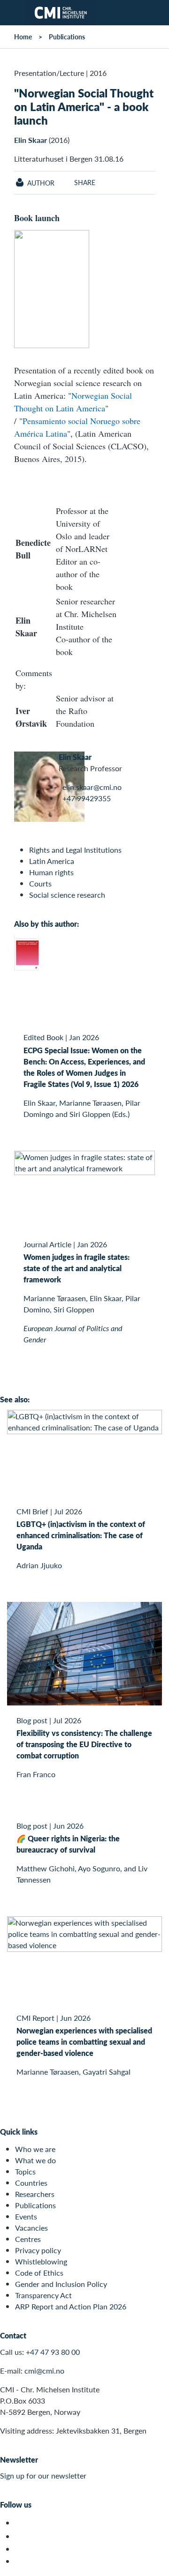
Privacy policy (38, 2250)
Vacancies (31, 2228)
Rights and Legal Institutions (75, 850)
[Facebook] (20, 2536)
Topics (25, 2171)
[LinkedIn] (20, 2561)
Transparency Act (43, 2295)
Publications (67, 37)
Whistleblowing (41, 2261)
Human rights (51, 872)
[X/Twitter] (20, 2523)
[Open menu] (13, 13)
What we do (35, 2160)
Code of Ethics (39, 2273)
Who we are (35, 2149)
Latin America (52, 861)
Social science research (67, 895)
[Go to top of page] (155, 2564)
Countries (31, 2183)
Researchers (35, 2194)
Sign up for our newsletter (43, 2475)
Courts (40, 883)
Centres (28, 2239)
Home (23, 37)
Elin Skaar (31, 140)
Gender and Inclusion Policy (61, 2284)
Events (26, 2216)
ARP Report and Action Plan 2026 (71, 2306)
